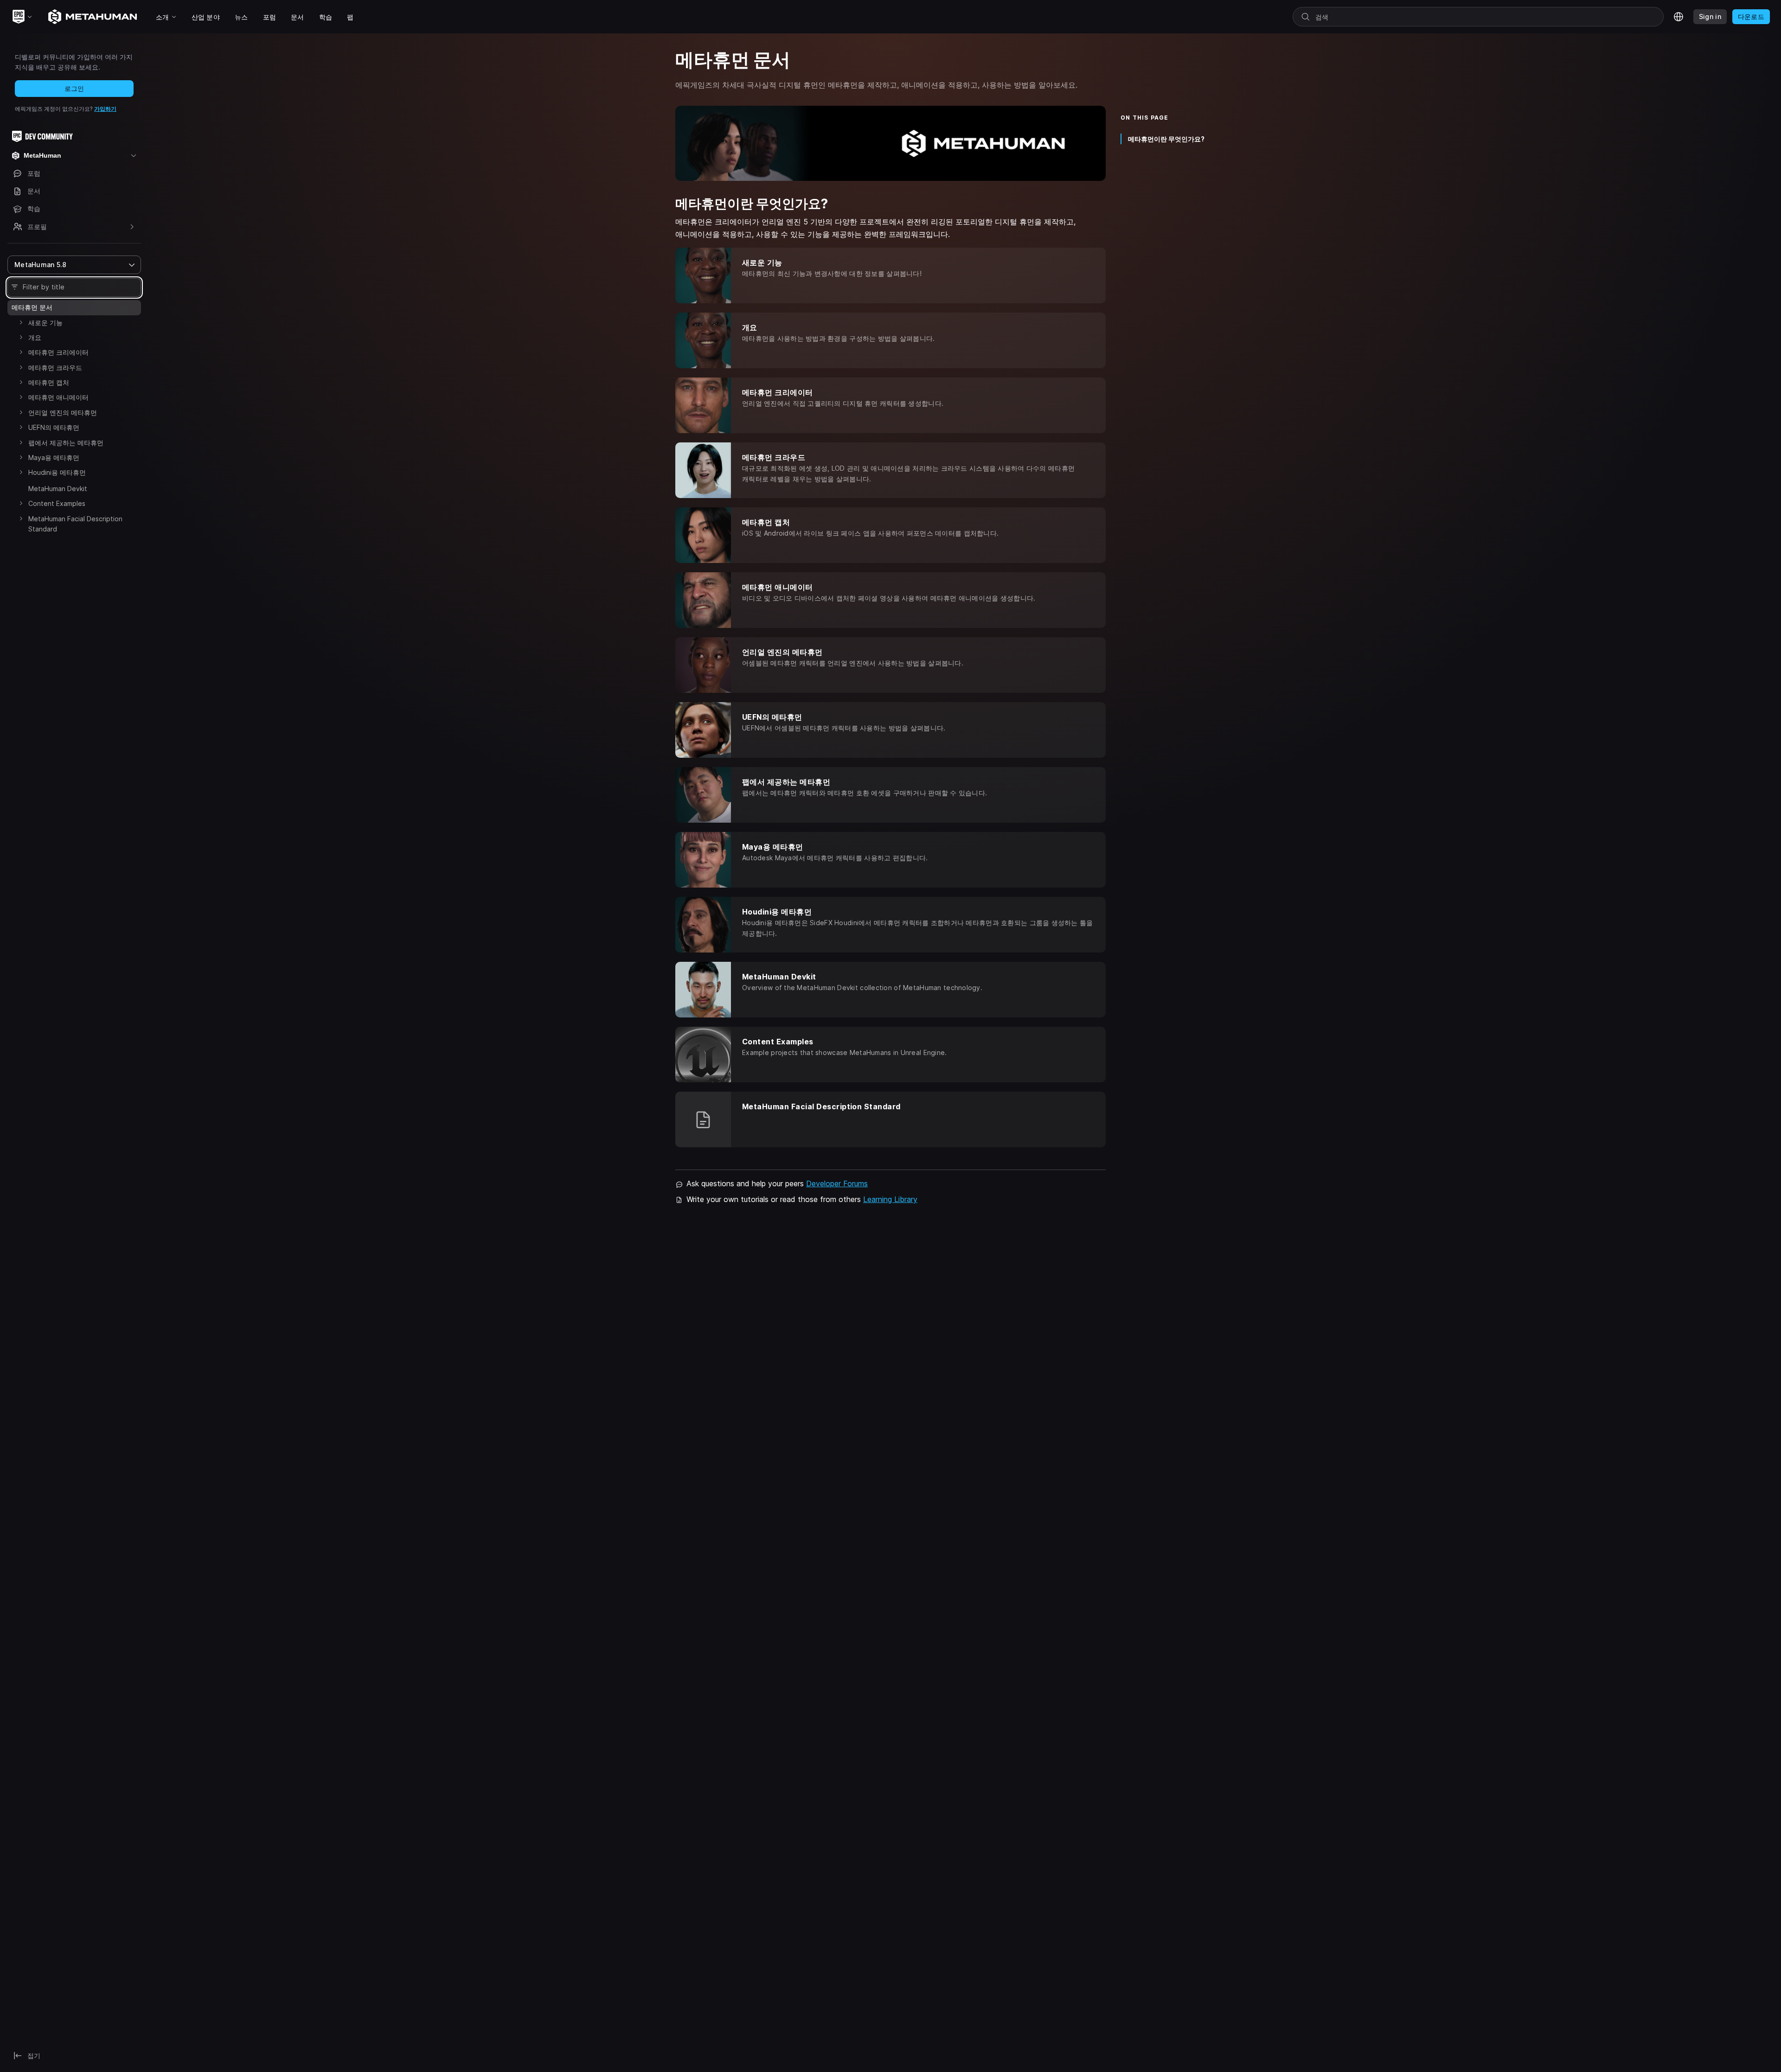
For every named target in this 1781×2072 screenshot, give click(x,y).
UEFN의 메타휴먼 (54, 427)
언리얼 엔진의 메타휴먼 (63, 412)
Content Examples (57, 503)
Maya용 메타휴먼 (54, 457)
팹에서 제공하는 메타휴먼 (66, 443)
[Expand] (21, 322)
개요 (35, 337)
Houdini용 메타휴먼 (57, 472)
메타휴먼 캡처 (49, 382)
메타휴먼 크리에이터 (58, 352)
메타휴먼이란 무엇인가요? (1166, 139)
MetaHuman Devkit (58, 489)
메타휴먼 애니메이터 (58, 397)
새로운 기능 (45, 323)
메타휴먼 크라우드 (55, 368)
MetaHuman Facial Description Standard (75, 524)
